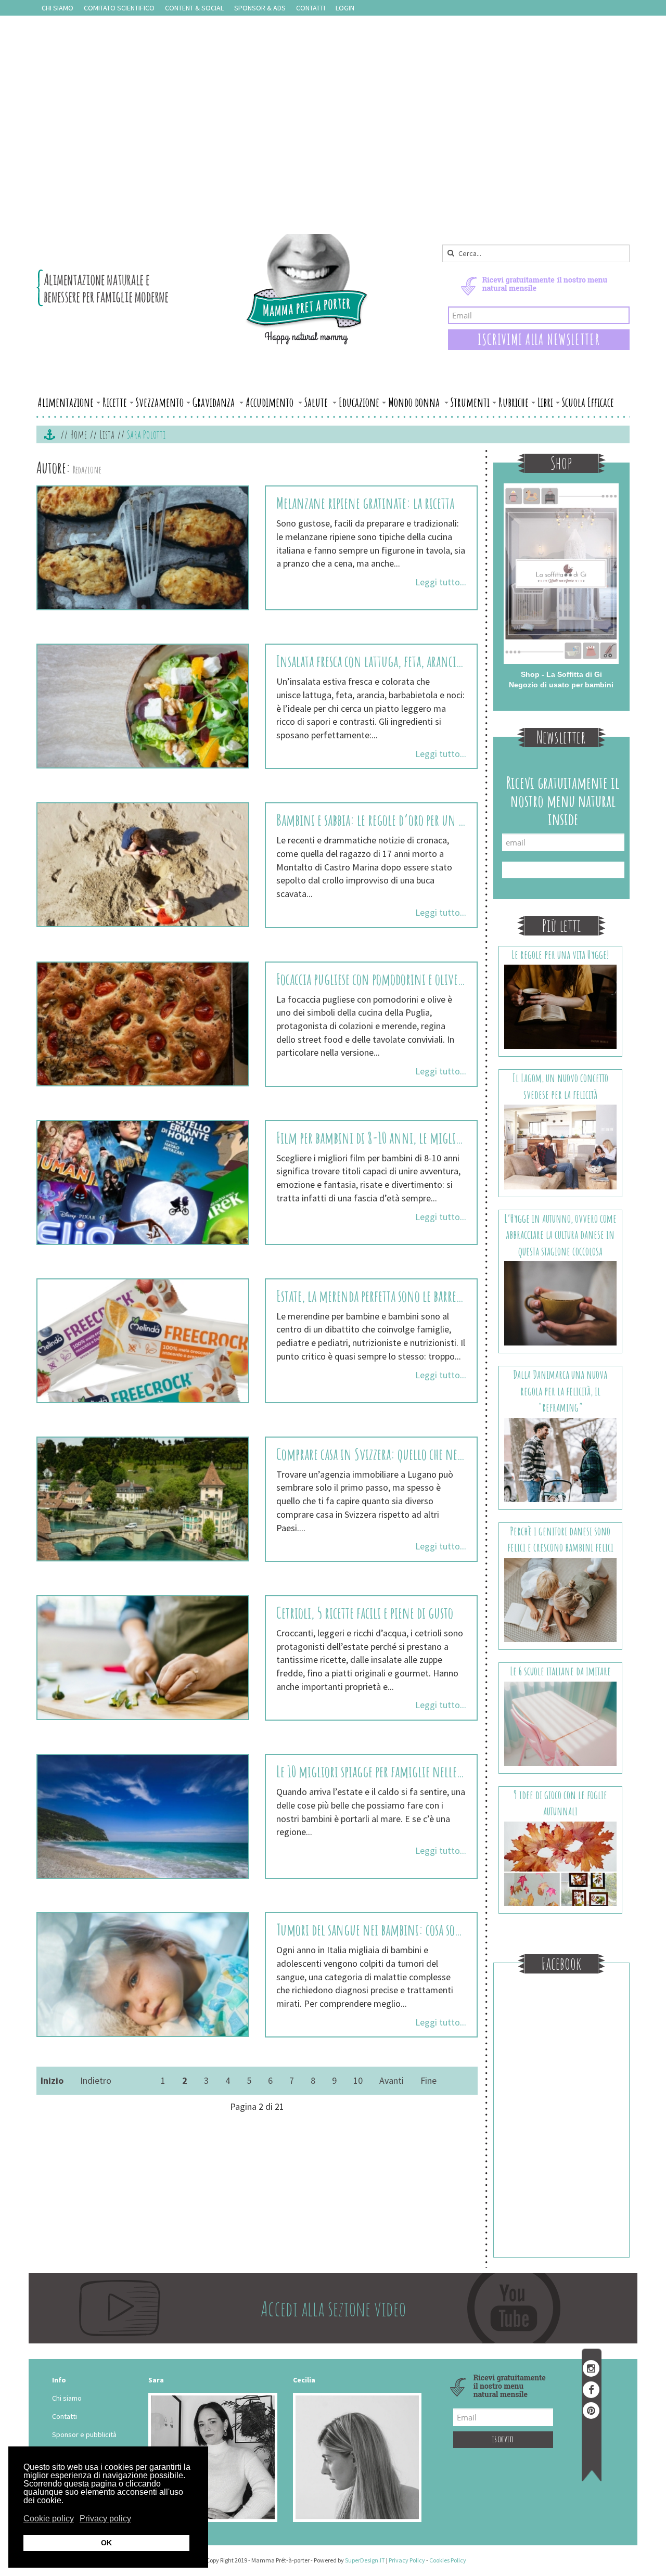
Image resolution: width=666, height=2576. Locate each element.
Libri (545, 402)
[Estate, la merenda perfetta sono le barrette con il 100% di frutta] (143, 1341)
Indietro (96, 2080)
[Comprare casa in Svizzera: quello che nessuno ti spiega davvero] (143, 1499)
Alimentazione (66, 402)
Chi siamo (57, 8)
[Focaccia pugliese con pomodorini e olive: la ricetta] (143, 1024)
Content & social (194, 8)
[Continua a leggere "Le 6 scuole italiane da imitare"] (561, 1723)
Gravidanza (215, 402)
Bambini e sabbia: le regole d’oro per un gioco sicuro (371, 820)
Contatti (311, 8)
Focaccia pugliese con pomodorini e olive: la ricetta (371, 979)
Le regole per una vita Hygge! (560, 954)
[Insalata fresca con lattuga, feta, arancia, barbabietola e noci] (143, 706)
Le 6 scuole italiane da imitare (560, 1671)
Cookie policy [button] (49, 2519)
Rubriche (514, 402)
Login (345, 8)
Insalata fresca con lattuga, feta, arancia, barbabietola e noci (371, 661)
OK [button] (106, 2543)
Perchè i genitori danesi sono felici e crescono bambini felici (560, 1539)
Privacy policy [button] (105, 2519)
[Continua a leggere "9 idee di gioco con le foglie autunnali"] (561, 1863)
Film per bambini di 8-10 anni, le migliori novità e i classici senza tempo (371, 1138)
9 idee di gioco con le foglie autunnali (560, 1803)
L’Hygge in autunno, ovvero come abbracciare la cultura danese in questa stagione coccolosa (560, 1235)
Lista (107, 434)
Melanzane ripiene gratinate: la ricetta (365, 503)
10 (358, 2080)
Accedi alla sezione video (333, 2308)
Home (79, 434)
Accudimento (271, 402)
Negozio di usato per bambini (561, 685)
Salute (317, 402)
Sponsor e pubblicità (84, 2434)
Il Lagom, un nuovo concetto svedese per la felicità (560, 1086)
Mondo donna (415, 402)
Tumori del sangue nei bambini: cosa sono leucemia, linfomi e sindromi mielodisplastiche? (371, 1930)
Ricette (115, 402)
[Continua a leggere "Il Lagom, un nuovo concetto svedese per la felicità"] (561, 1146)
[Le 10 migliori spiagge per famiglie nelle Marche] (143, 1816)
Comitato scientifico (119, 8)
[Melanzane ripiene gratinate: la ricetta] (143, 548)
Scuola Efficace (588, 402)
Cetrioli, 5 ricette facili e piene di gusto (365, 1613)
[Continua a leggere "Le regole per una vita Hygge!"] (561, 1006)
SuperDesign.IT (365, 2560)
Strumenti (470, 402)
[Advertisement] (333, 156)
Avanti (392, 2080)
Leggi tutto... (441, 582)
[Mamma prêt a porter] (203, 289)
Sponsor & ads (260, 8)
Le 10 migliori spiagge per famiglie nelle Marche (371, 1771)
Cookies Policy (448, 2560)
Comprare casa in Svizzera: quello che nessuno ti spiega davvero (371, 1454)
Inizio (52, 2080)
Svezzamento (160, 402)
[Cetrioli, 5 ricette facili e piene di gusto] (143, 1658)
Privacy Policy (407, 2560)
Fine (428, 2080)
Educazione (359, 402)
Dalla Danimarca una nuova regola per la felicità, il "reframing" (560, 1391)
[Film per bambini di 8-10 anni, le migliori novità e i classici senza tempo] (143, 1183)
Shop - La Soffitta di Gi (561, 674)
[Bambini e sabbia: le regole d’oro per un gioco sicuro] (143, 865)
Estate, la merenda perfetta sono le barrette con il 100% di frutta (371, 1296)
